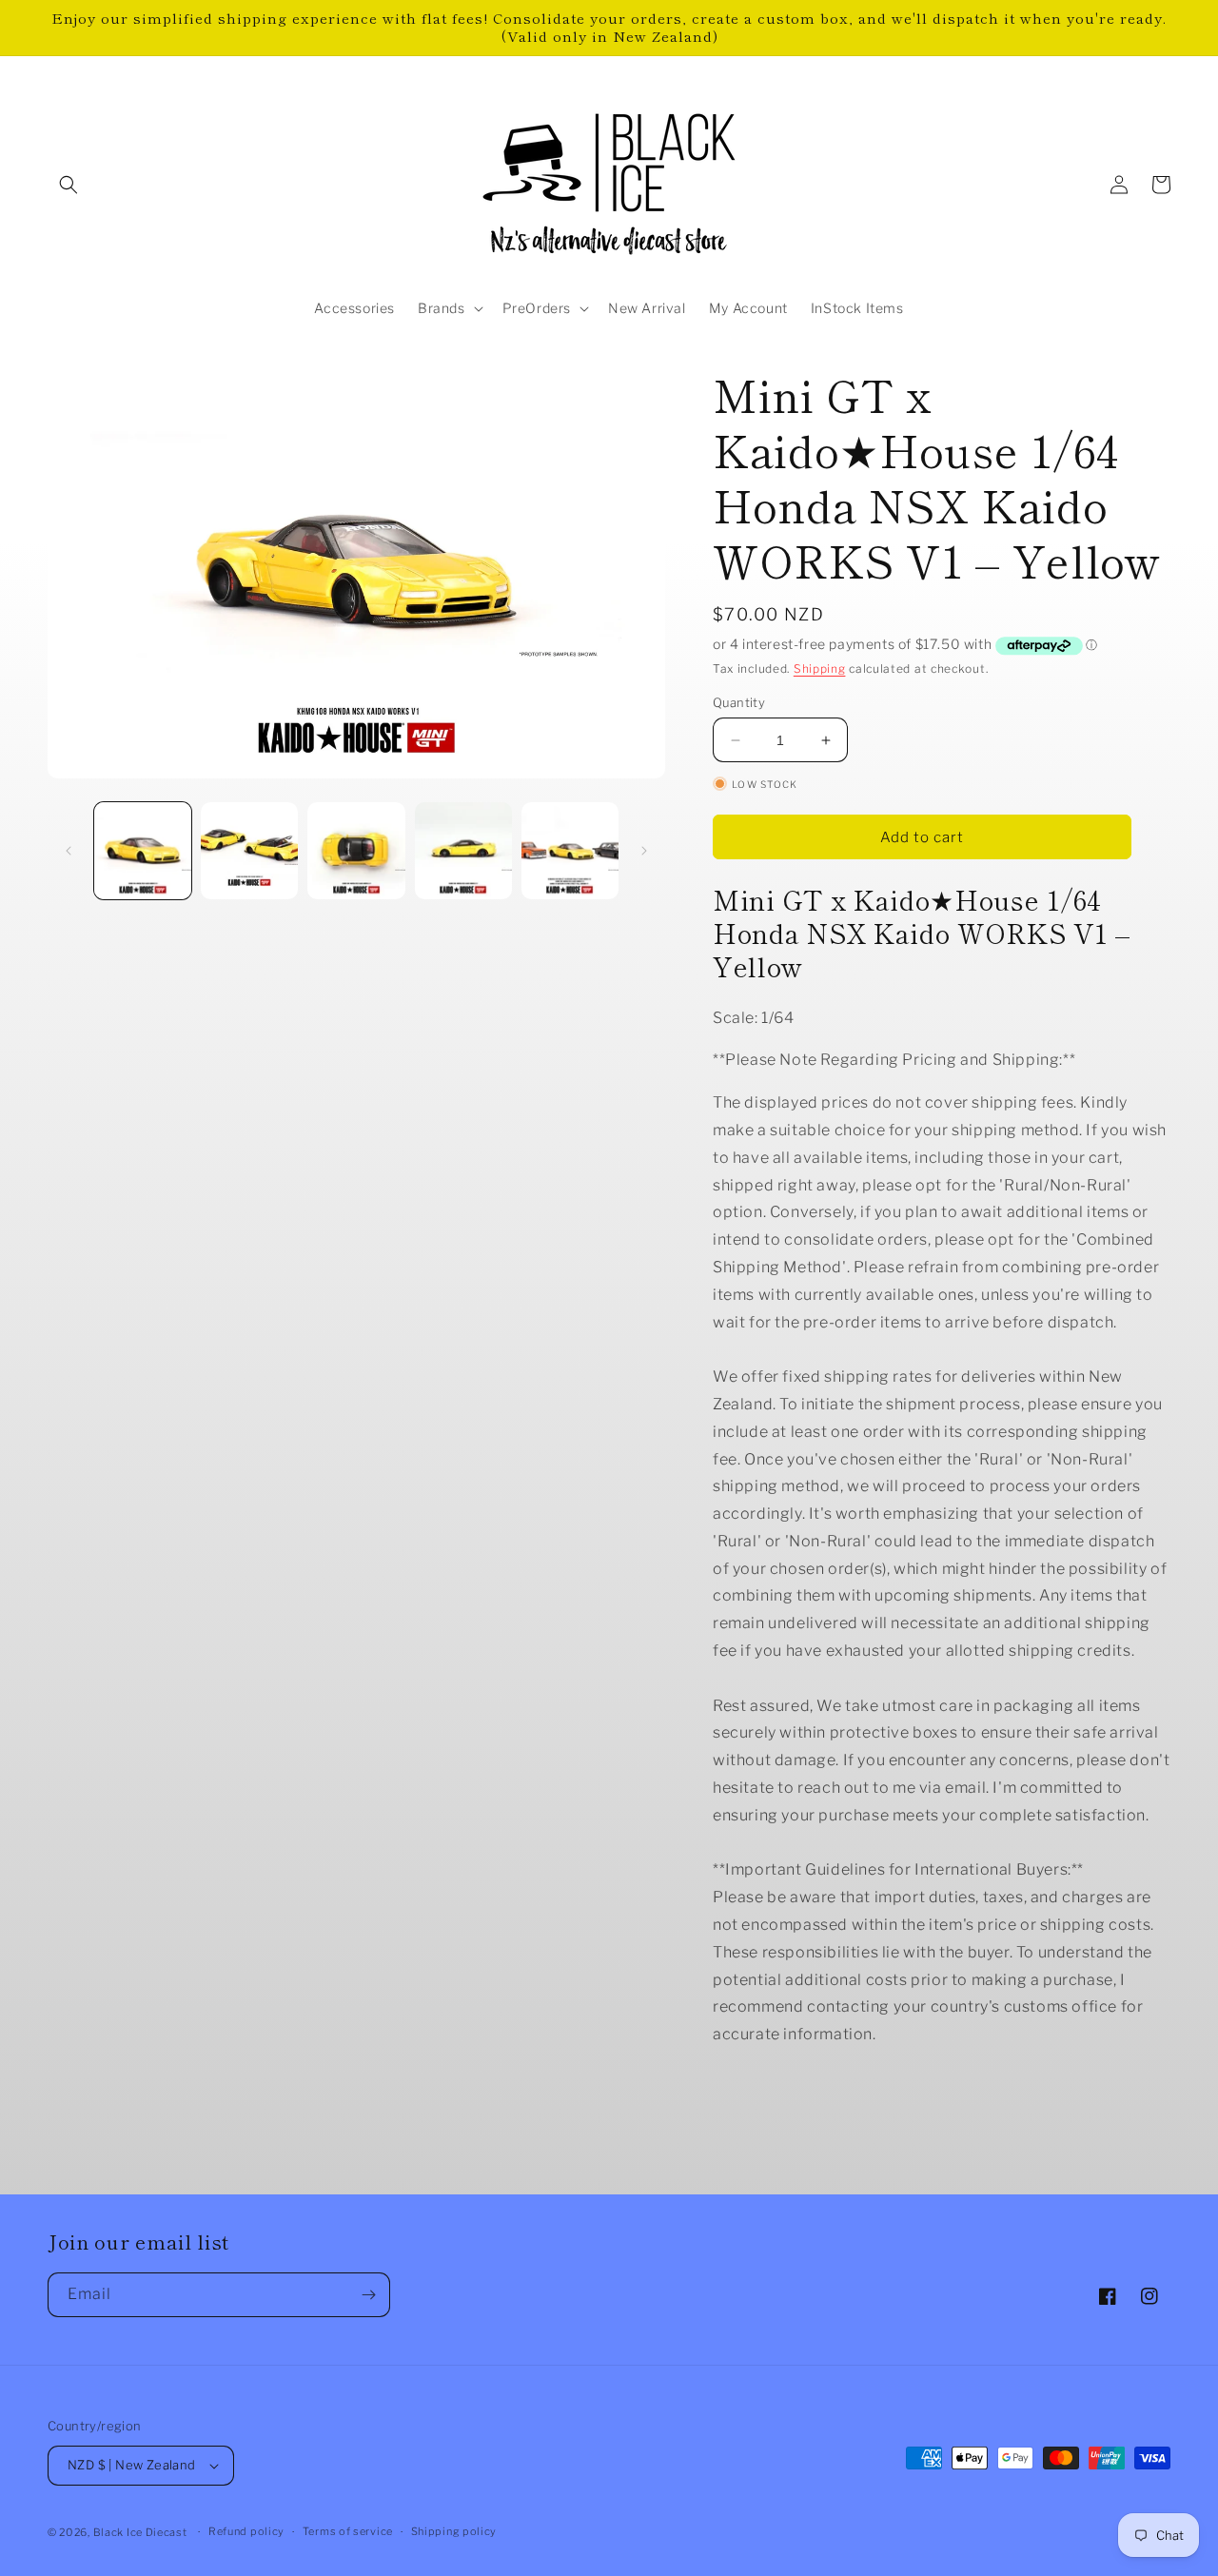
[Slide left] (69, 851)
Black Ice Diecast (140, 2532)
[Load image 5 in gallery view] (570, 851)
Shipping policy (454, 2531)
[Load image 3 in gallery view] (356, 851)
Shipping (820, 669)
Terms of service (348, 2531)
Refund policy (246, 2531)
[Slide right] (644, 851)
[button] (69, 185)
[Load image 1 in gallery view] (143, 851)
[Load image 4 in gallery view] (463, 851)
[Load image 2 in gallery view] (249, 851)
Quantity (739, 702)
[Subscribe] (368, 2295)
